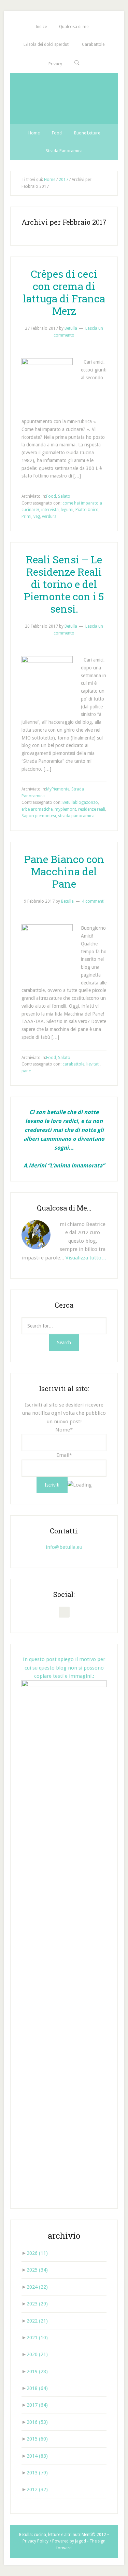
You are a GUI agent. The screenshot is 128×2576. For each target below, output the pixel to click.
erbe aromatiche (37, 809)
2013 (37, 2473)
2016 (37, 2422)
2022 (37, 2321)
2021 (37, 2338)
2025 (37, 2270)
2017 (37, 2405)
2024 (37, 2287)
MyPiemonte (58, 789)
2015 (37, 2439)
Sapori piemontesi (39, 816)
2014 (37, 2456)
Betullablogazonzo (80, 802)
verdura (49, 516)
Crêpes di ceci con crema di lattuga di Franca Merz (64, 292)
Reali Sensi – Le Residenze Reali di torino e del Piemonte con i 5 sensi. (64, 584)
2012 (37, 2489)
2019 (37, 2371)
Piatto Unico (87, 510)
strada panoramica (76, 816)
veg (37, 516)
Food (51, 496)
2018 (37, 2388)
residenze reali (92, 809)
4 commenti (93, 901)
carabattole (73, 1064)
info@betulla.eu (64, 1547)
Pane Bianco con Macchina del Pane (64, 871)
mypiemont (65, 809)
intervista (50, 510)
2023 (37, 2304)
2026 (37, 2253)
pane (26, 1071)
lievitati (93, 1064)
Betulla (64, 99)
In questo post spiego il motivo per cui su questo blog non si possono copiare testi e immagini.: (64, 1668)
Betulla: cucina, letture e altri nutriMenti (55, 2535)
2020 (37, 2354)
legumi (67, 510)
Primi (26, 516)
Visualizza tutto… (86, 1258)
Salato (64, 496)
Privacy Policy (35, 2541)
